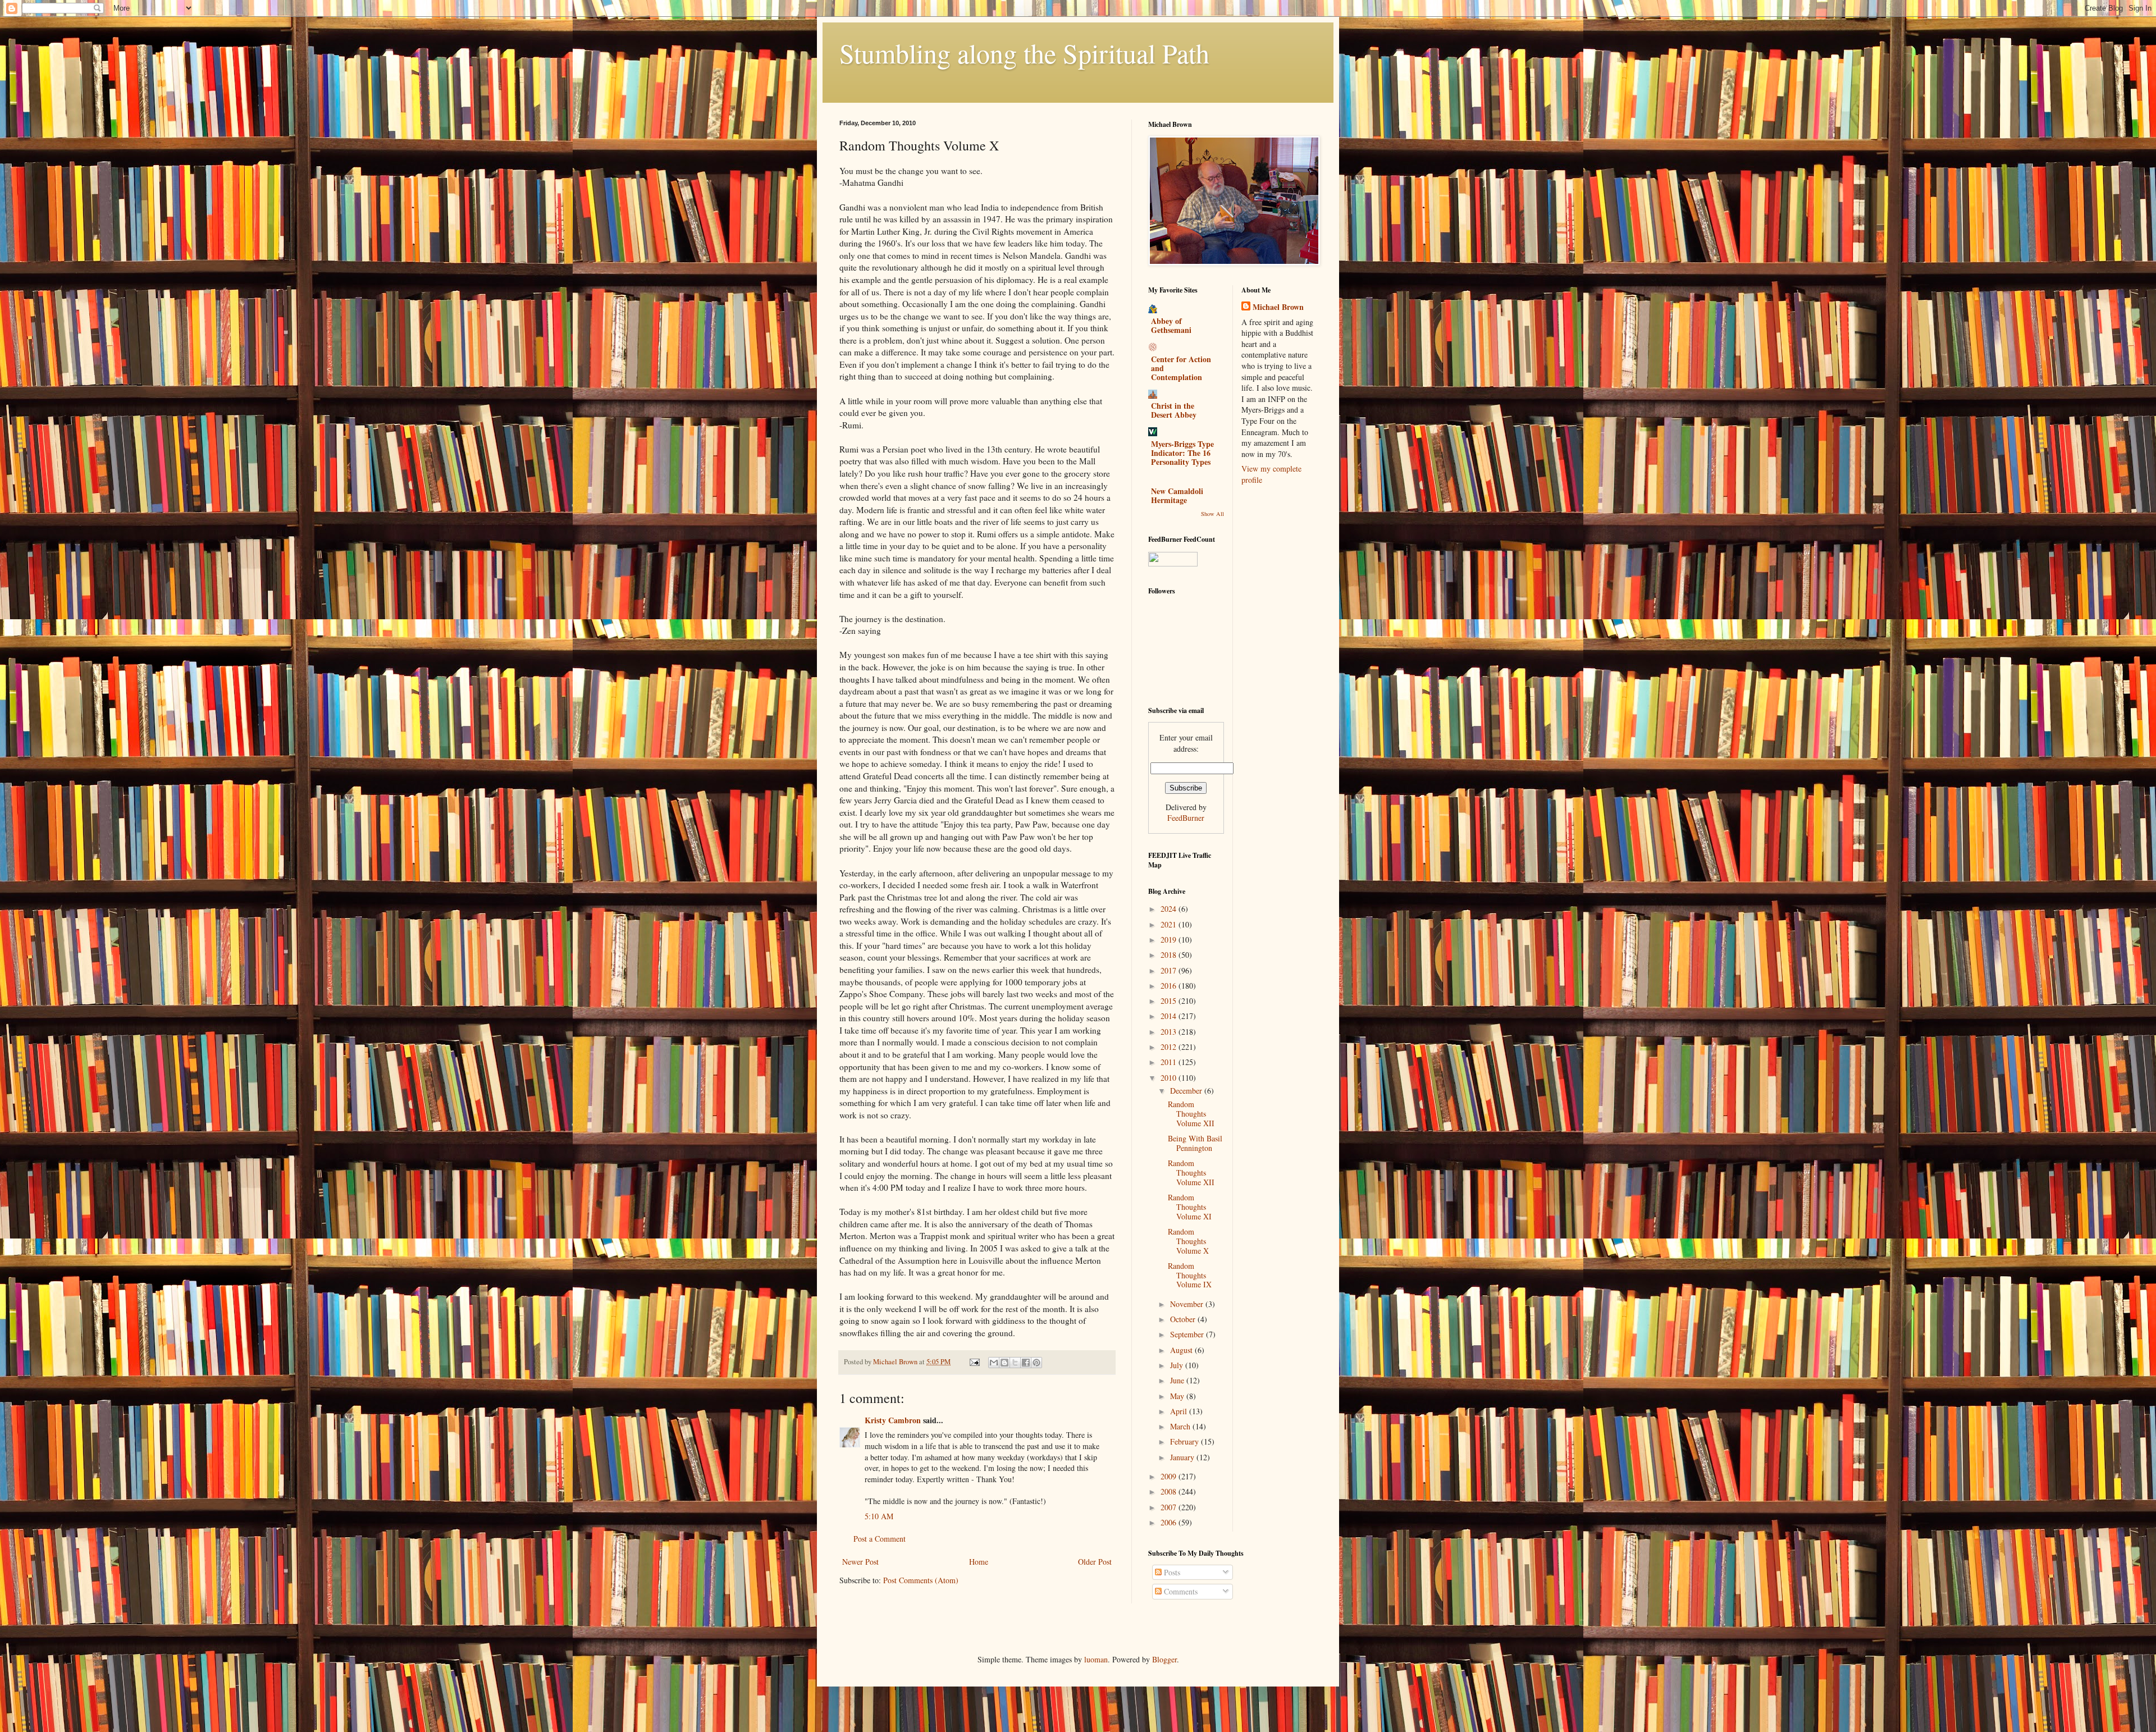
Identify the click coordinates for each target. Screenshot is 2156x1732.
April (1180, 1411)
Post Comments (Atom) (921, 1580)
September (1188, 1334)
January (1183, 1457)
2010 (1170, 1078)
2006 (1170, 1522)
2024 (1170, 909)
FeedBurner (1186, 818)
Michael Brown (1278, 307)
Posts (1171, 1572)
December (1187, 1091)
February (1186, 1441)
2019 (1170, 940)
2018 (1170, 955)
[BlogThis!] (1004, 1363)
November (1188, 1304)
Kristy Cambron (893, 1420)
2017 (1170, 970)
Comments (1180, 1591)
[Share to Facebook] (1026, 1363)
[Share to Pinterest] (1036, 1363)
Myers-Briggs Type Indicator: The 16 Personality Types (1182, 453)
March (1181, 1426)
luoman (1096, 1659)
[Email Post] (974, 1362)
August (1182, 1350)
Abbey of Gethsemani (1171, 325)
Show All (1212, 514)
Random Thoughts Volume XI (1190, 1207)
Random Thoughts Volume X (1188, 1241)
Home (979, 1562)
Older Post (1095, 1562)
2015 (1170, 1001)
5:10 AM (879, 1516)
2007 (1170, 1507)
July (1178, 1365)
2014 (1170, 1016)
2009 (1170, 1476)
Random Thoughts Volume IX (1190, 1275)
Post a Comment (880, 1539)
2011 (1170, 1062)
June (1178, 1380)
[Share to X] (1015, 1363)
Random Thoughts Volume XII (1191, 1114)
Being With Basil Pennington (1195, 1143)
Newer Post (860, 1562)
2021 (1170, 924)
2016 (1170, 986)
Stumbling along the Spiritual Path (1024, 53)
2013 (1170, 1032)
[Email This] (994, 1363)
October (1184, 1319)
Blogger (1164, 1659)
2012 (1170, 1047)
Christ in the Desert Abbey (1174, 410)
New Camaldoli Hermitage (1177, 495)
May (1178, 1396)
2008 (1170, 1491)
